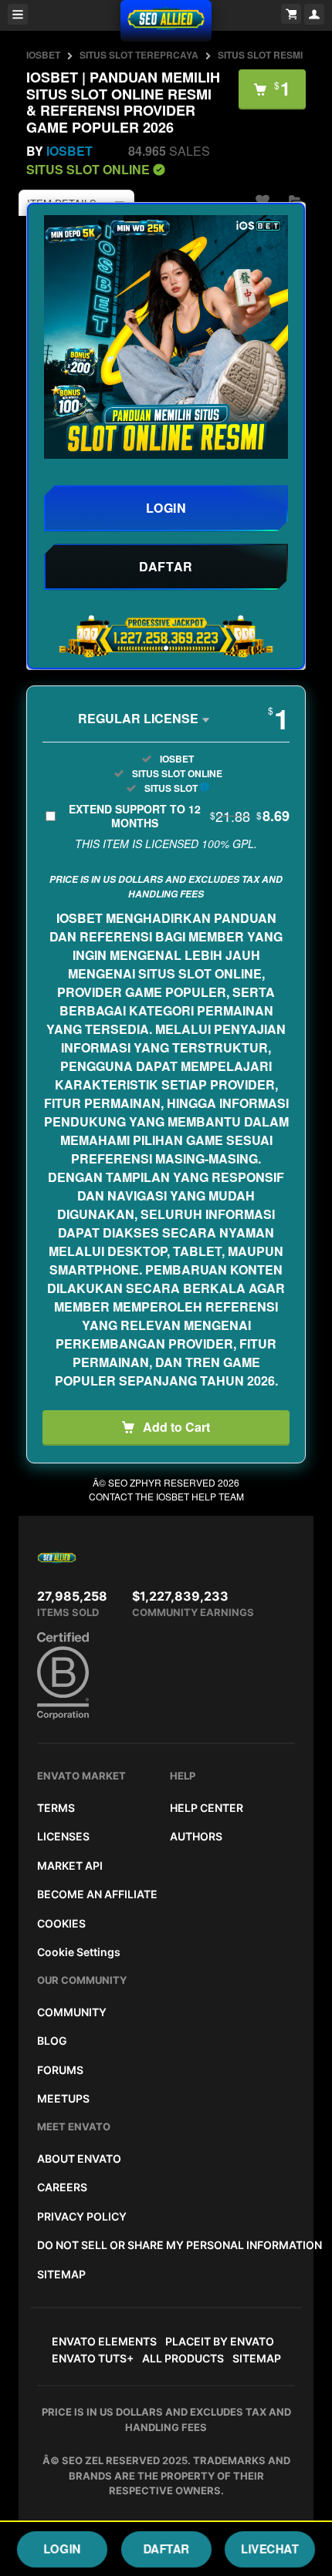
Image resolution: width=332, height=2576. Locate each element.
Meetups (63, 2098)
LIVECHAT (270, 2549)
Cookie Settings (79, 1952)
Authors (196, 1836)
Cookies (61, 1923)
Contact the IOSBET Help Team (166, 1496)
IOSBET (43, 55)
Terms (56, 1808)
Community (72, 2012)
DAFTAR (166, 2549)
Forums (60, 2070)
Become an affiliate (97, 1894)
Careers (62, 2187)
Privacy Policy (82, 2216)
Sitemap (61, 2274)
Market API (70, 1865)
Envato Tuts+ (93, 2358)
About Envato (79, 2158)
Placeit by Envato (220, 2341)
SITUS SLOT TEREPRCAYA (139, 55)
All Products (183, 2358)
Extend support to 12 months (179, 816)
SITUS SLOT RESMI (260, 55)
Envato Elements (104, 2341)
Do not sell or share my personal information (180, 2245)
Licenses (63, 1836)
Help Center (207, 1808)
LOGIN (62, 2549)
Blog (52, 2041)
